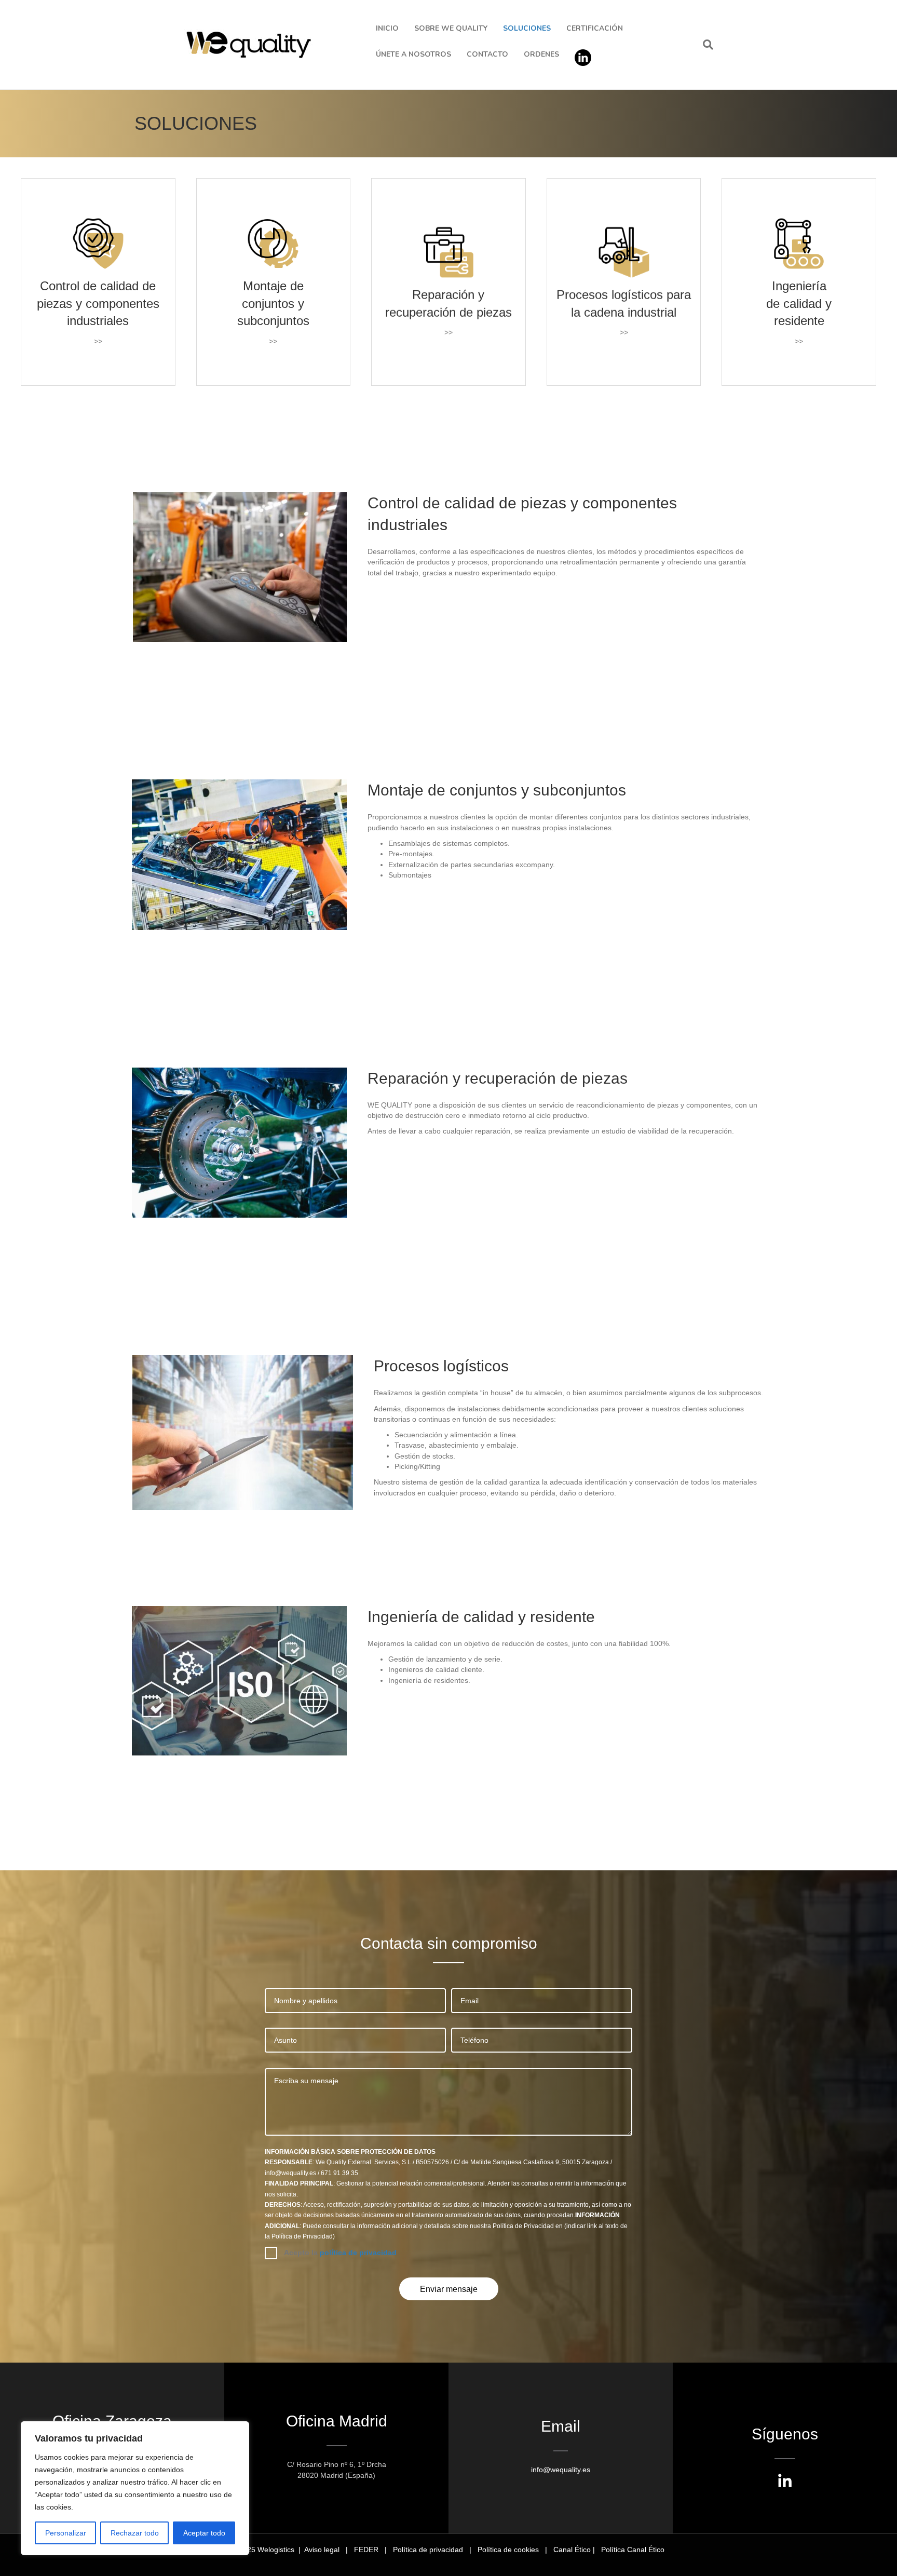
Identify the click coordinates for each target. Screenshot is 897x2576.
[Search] (704, 45)
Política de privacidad (428, 2550)
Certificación (595, 28)
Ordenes (541, 54)
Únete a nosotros (413, 54)
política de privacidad (358, 2253)
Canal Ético (572, 2550)
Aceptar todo (204, 2533)
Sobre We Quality (451, 28)
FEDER (366, 2550)
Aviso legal (322, 2550)
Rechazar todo (135, 2533)
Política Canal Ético (633, 2550)
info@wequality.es (561, 2470)
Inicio (387, 28)
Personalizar (66, 2533)
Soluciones (527, 28)
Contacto (487, 54)
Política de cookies (508, 2550)
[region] (135, 2488)
